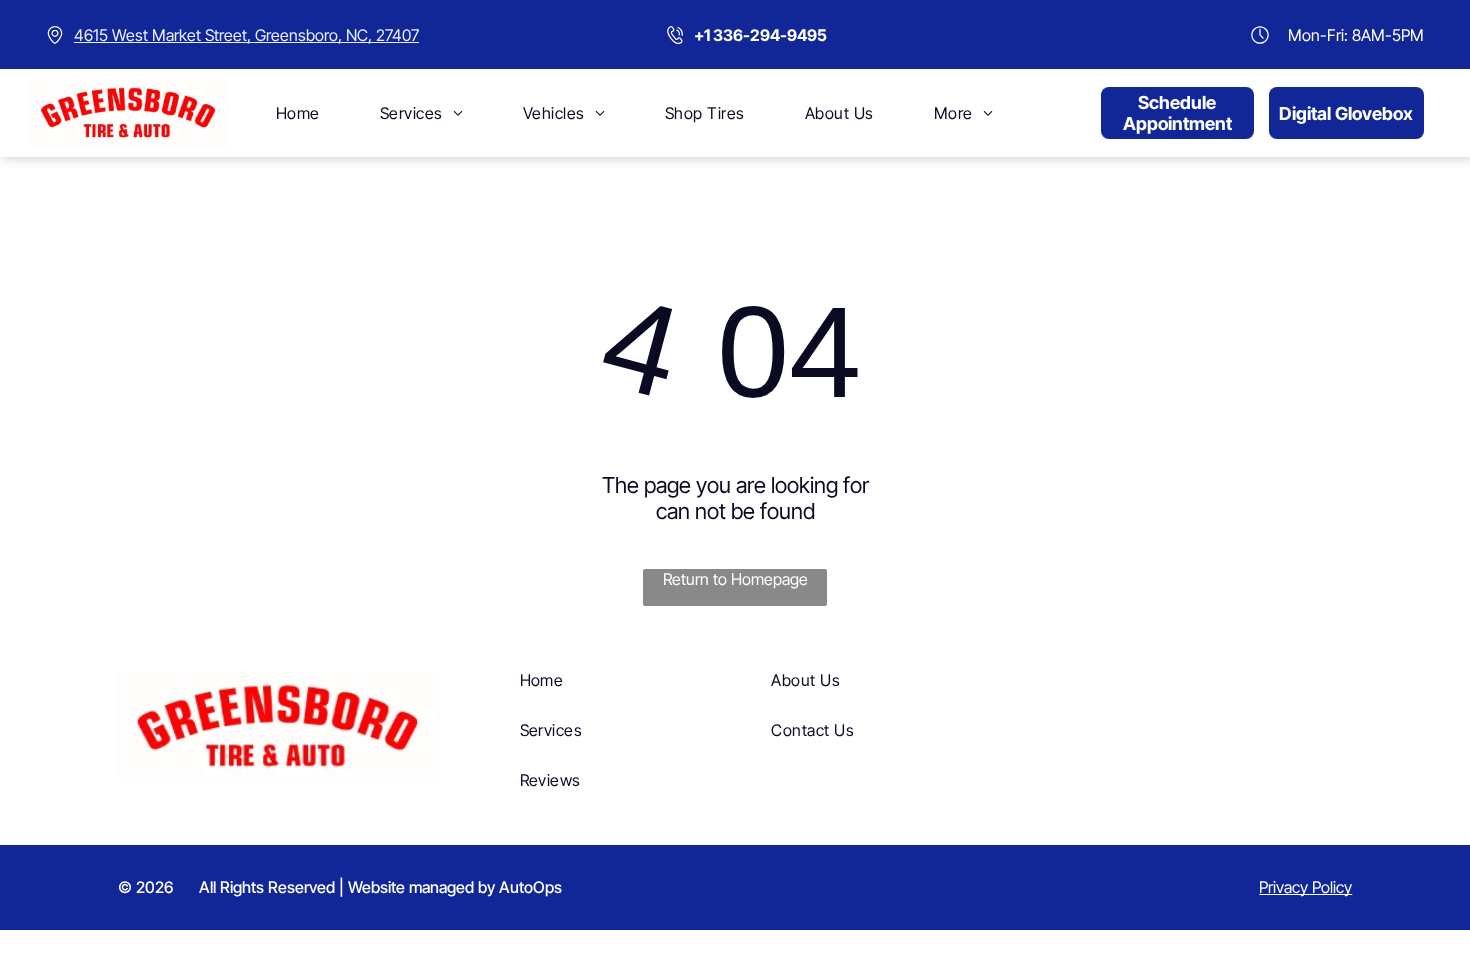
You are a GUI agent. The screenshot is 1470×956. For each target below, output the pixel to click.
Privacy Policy (1305, 887)
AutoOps (530, 887)
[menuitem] (298, 113)
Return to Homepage (735, 579)
